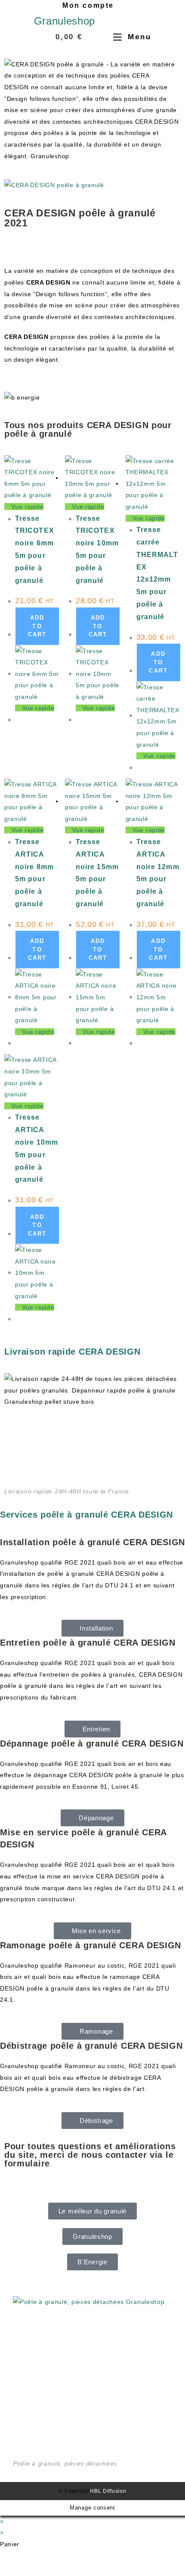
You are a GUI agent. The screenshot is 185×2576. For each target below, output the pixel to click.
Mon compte (88, 5)
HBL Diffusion (108, 2491)
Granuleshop (65, 21)
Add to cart (37, 626)
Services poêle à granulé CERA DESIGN (86, 1515)
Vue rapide (26, 507)
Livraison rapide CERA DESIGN (72, 1352)
